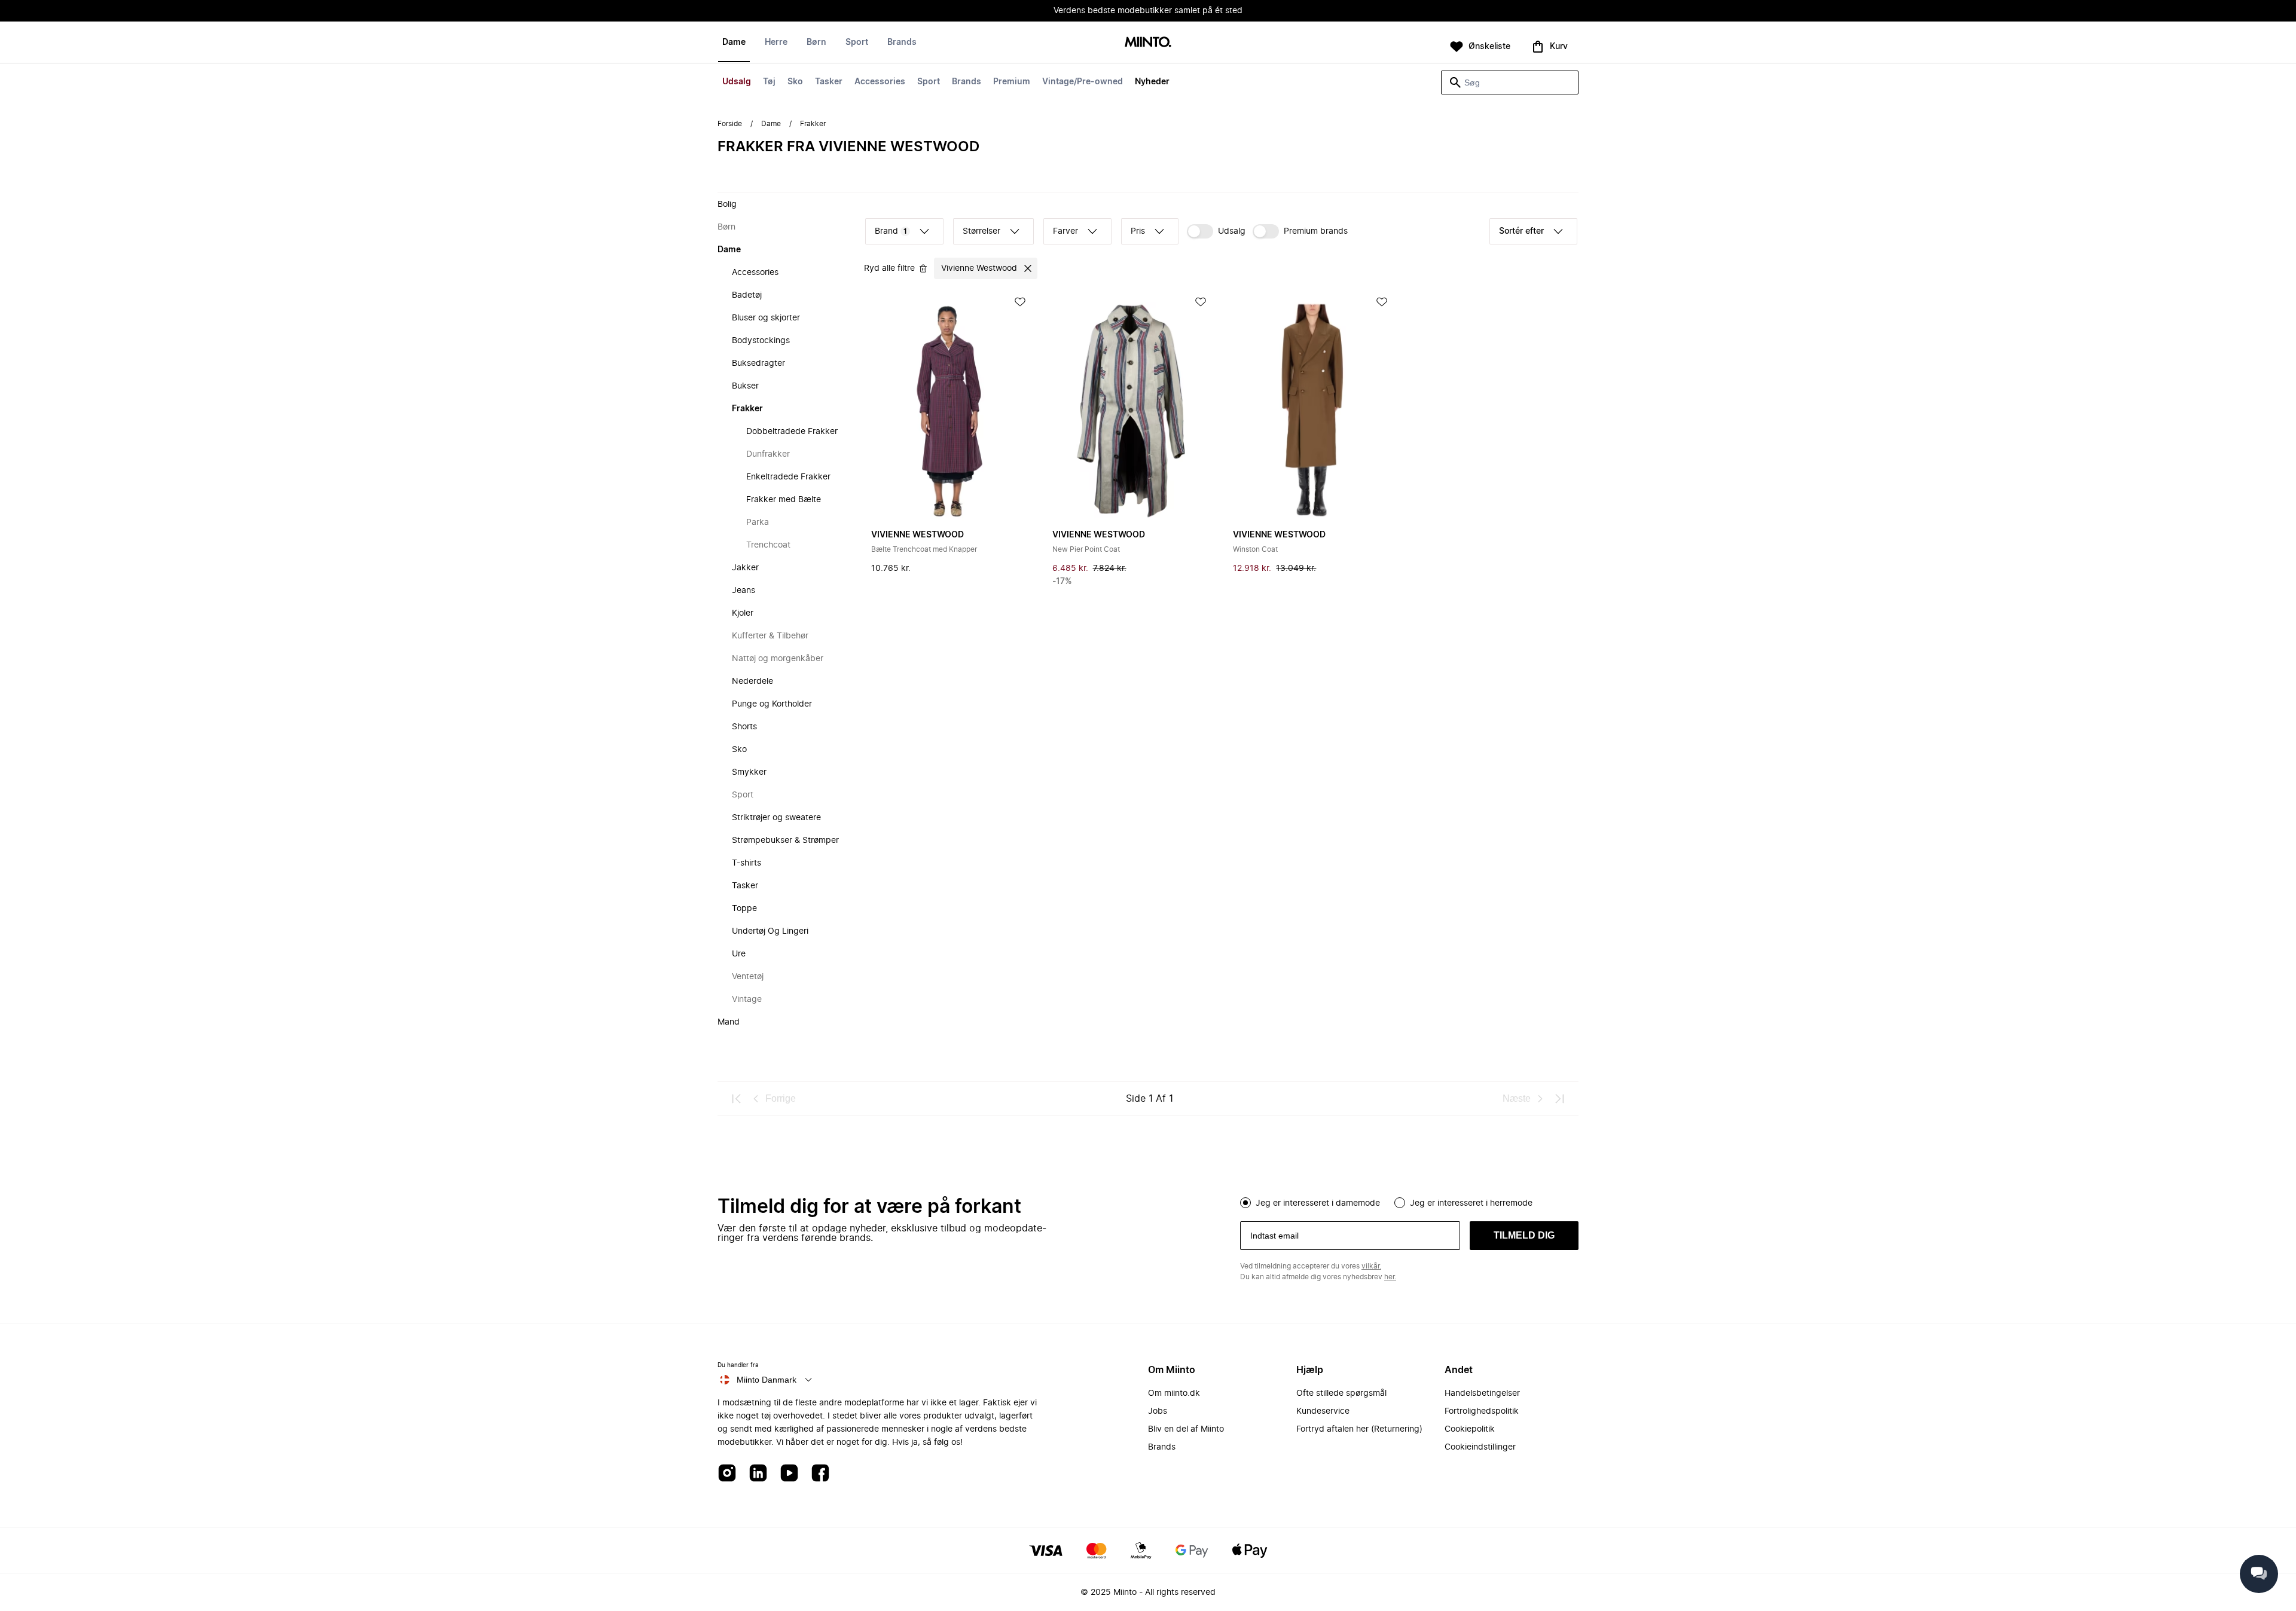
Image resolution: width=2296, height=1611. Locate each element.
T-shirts (746, 863)
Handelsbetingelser (1482, 1393)
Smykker (749, 772)
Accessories (880, 82)
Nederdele (752, 681)
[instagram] (727, 1474)
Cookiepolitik (1470, 1429)
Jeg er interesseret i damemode (1318, 1203)
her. (1390, 1277)
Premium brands (1316, 231)
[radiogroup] (1409, 1202)
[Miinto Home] (1148, 43)
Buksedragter (758, 363)
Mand (729, 1022)
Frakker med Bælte (784, 500)
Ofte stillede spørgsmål (1341, 1393)
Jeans (744, 591)
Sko (795, 82)
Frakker (747, 409)
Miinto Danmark (767, 1380)
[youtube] (789, 1474)
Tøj (769, 82)
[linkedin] (758, 1474)
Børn (816, 42)
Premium (1012, 82)
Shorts (744, 727)
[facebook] (820, 1474)
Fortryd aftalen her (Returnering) (1359, 1429)
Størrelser (981, 231)
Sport (929, 82)
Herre (776, 42)
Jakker (745, 568)
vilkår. (1371, 1266)
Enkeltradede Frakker (788, 477)
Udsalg (737, 82)
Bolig (727, 204)
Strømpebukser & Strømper (785, 840)
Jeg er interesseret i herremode (1471, 1203)
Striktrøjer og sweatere (776, 818)
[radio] (1245, 1203)
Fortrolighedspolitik (1482, 1411)
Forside (730, 124)
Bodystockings (761, 341)
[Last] (1559, 1099)
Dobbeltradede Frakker (792, 432)
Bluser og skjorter (766, 318)
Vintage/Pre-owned (1083, 82)
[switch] (1216, 231)
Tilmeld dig (1524, 1235)
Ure (739, 954)
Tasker (829, 82)
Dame (734, 42)
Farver (1065, 231)
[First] (737, 1099)
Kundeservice (1323, 1411)
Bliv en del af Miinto (1186, 1429)
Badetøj (747, 295)
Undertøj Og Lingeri (770, 931)
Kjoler (743, 613)
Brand (891, 231)
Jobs (1158, 1411)
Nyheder (1152, 82)
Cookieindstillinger (1480, 1447)
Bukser (745, 386)
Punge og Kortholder (772, 704)
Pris (1138, 231)
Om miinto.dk (1174, 1393)
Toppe (744, 909)
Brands (967, 82)
